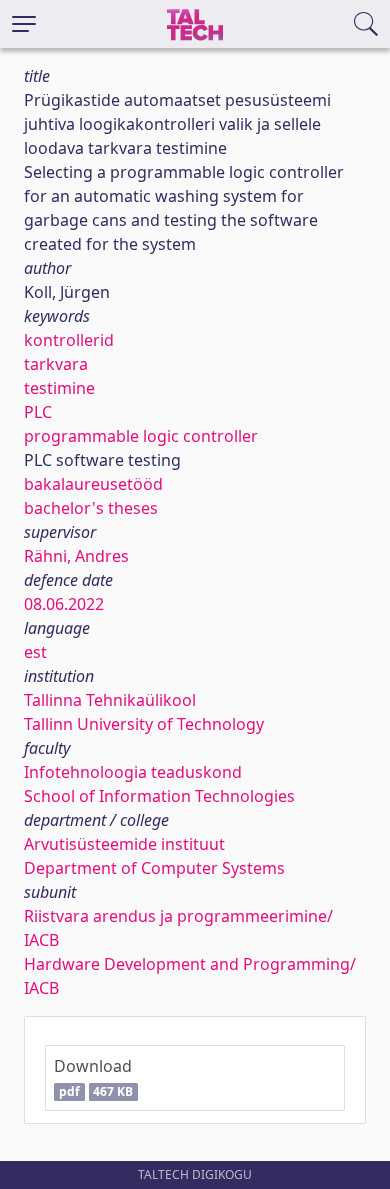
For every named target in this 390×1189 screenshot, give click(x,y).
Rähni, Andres (76, 556)
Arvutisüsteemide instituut (124, 844)
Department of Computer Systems (154, 868)
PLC (38, 412)
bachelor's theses (91, 508)
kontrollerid (69, 340)
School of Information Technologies (159, 796)
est (35, 652)
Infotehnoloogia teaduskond (133, 772)
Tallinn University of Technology (144, 724)
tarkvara (56, 364)
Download (93, 1077)
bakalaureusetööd (93, 484)
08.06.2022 (64, 604)
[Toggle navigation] (24, 24)
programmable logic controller (141, 436)
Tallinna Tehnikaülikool (110, 700)
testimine (59, 388)
